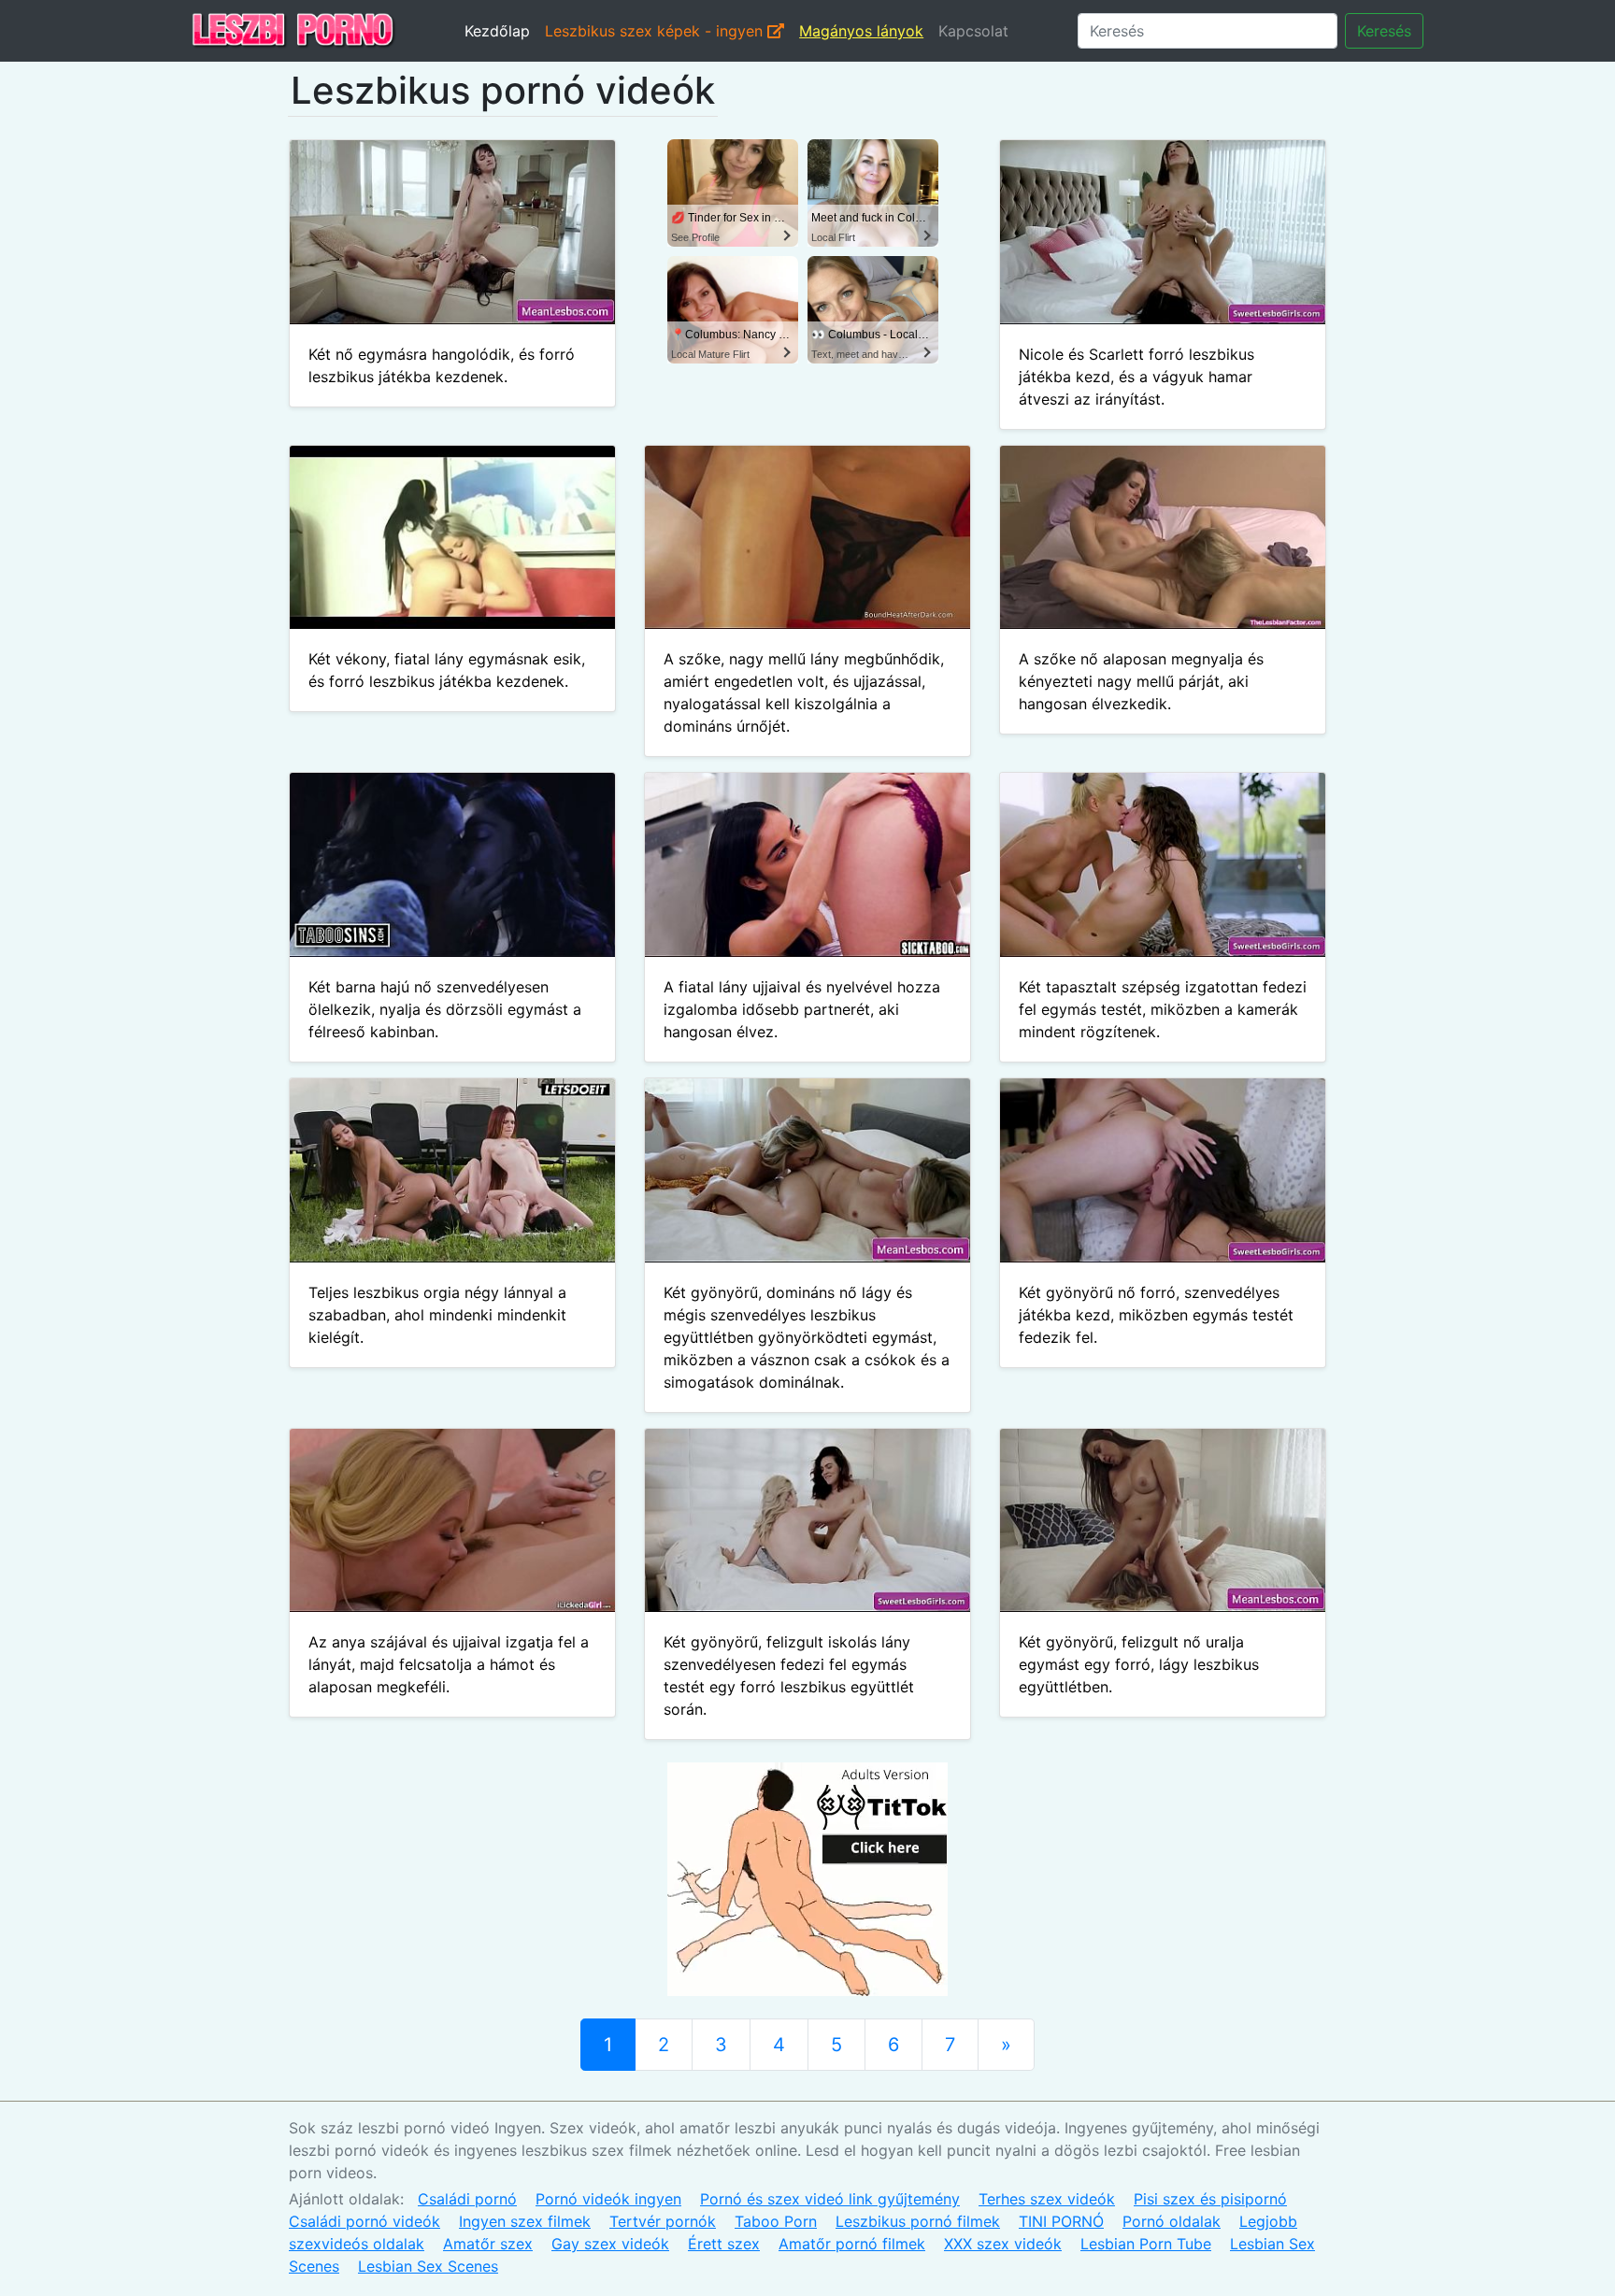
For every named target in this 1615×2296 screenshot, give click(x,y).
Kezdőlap (497, 31)
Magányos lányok (861, 31)
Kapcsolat (973, 31)
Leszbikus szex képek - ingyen (656, 31)
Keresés (1384, 31)
